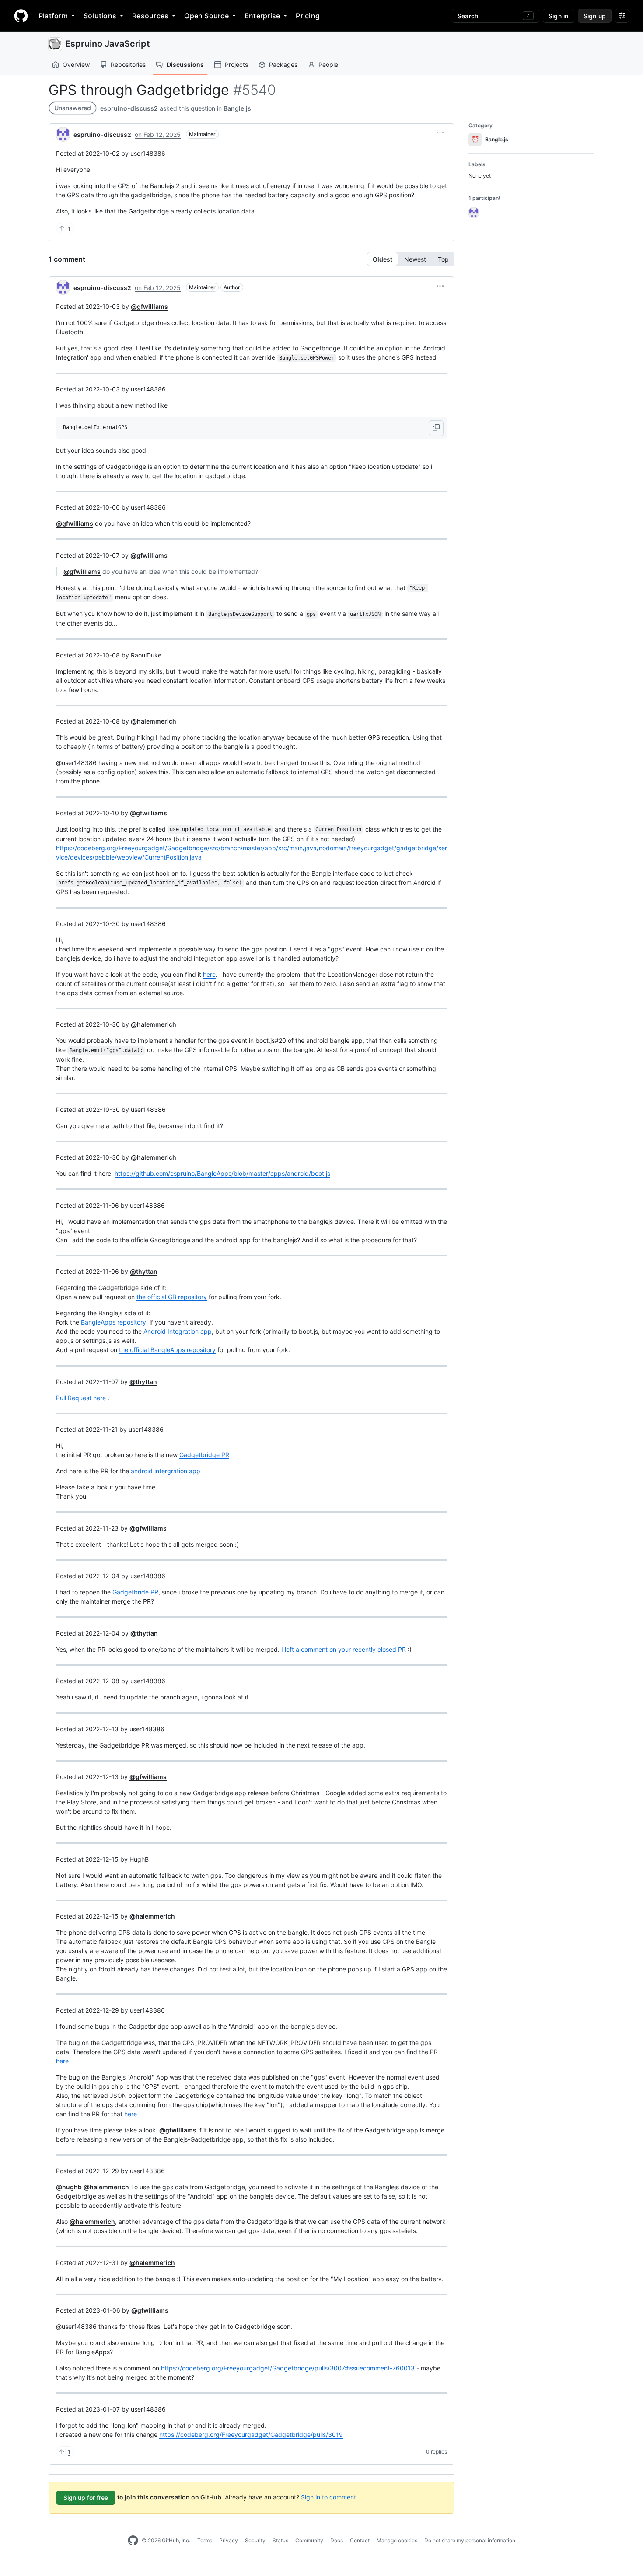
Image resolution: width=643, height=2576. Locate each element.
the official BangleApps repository (167, 1350)
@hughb (69, 2187)
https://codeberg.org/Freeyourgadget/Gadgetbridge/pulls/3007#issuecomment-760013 (288, 2368)
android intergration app (166, 1471)
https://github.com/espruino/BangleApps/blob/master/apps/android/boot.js (222, 1173)
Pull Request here (81, 1398)
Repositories (128, 65)
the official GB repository (172, 1297)
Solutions (100, 16)
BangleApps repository (114, 1322)
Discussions (185, 65)
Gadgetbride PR (135, 1592)
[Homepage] (21, 16)
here (209, 974)
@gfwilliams (149, 306)
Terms (205, 2540)
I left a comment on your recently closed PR (344, 1649)
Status (280, 2540)
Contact (360, 2540)
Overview (76, 65)
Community (309, 2540)
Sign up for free (86, 2497)
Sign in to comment (328, 2497)
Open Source (206, 16)
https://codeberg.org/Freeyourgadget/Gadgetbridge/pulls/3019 (251, 2434)
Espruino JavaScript (108, 44)
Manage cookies (397, 2540)
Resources (150, 16)
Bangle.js (237, 108)
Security (255, 2540)
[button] (440, 133)
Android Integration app (178, 1331)
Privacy (229, 2540)
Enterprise (262, 16)
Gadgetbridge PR (204, 1455)
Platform (53, 16)
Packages (283, 65)
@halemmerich (154, 721)
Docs (337, 2540)
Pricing (308, 16)
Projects (236, 65)
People (328, 65)
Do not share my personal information (470, 2540)
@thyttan (144, 1271)
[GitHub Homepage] (133, 2541)
